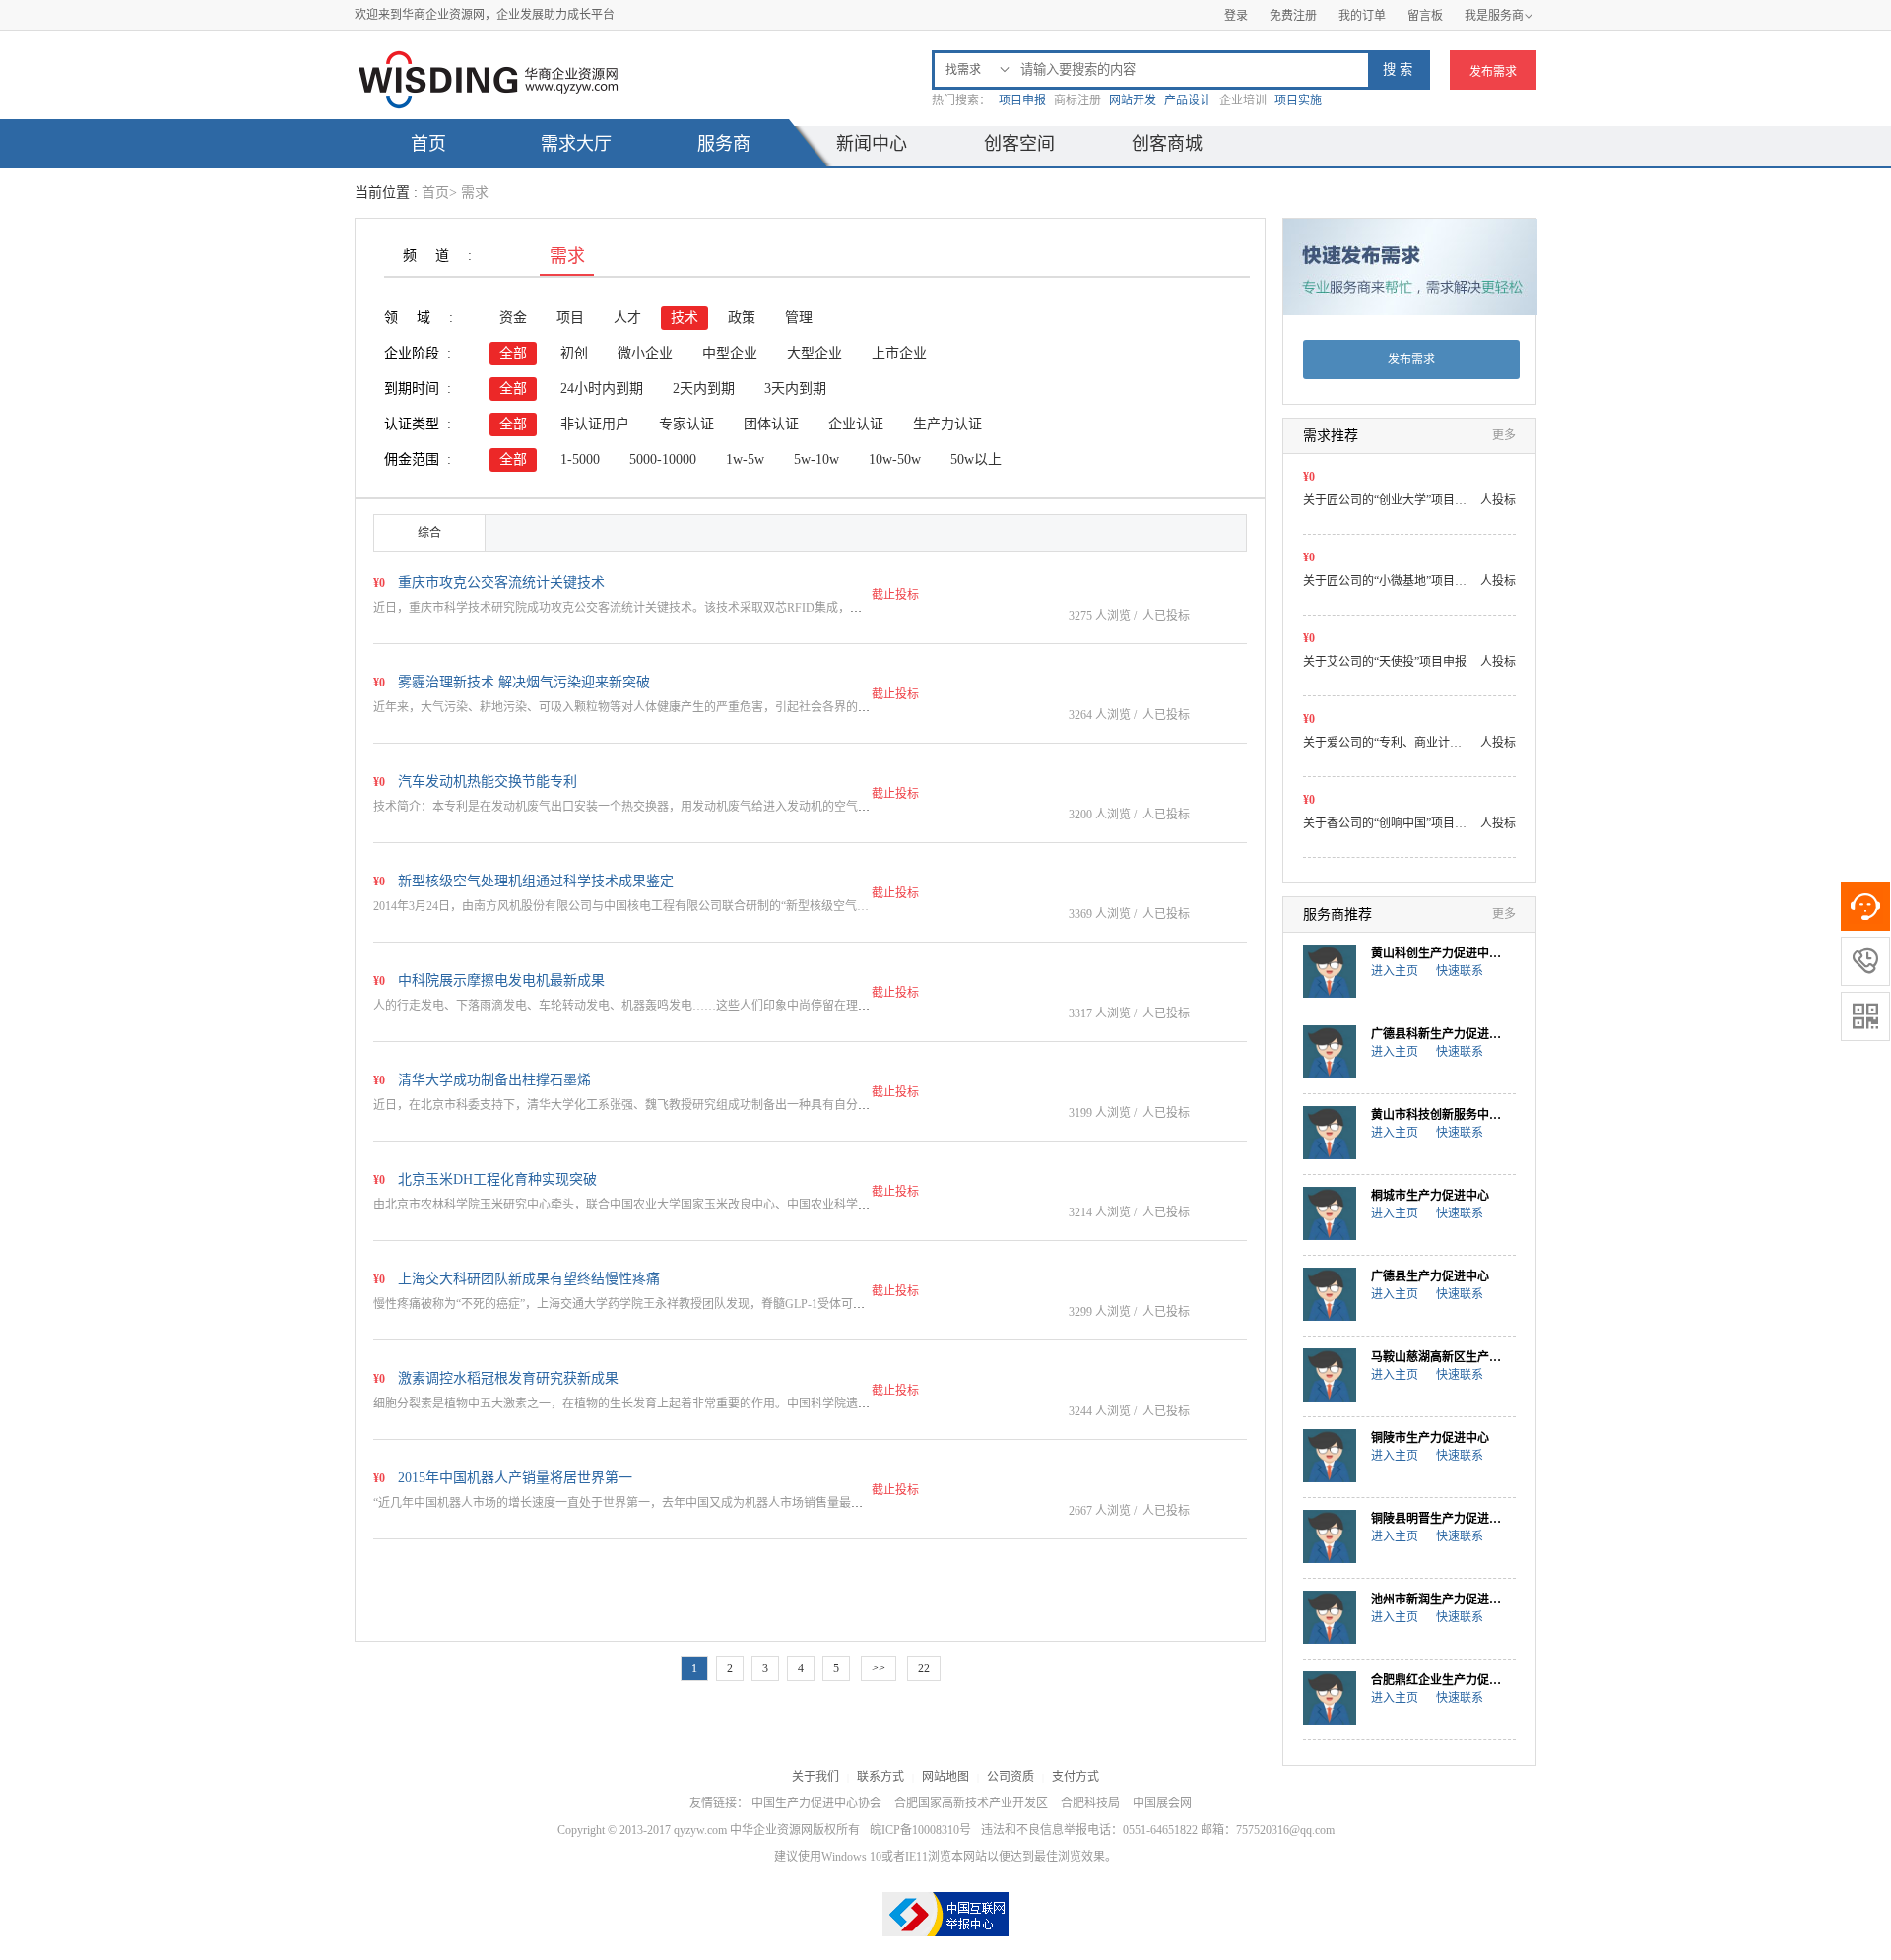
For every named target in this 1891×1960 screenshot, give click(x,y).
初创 (574, 353)
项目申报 (1022, 100)
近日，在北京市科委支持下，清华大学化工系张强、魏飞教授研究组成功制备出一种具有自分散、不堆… (645, 1105)
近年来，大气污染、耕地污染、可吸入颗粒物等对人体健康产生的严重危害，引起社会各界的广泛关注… (645, 707)
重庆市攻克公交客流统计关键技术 (501, 583)
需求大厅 (576, 144)
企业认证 (856, 424)
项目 (570, 318)
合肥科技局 (1090, 1803)
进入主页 (1395, 971)
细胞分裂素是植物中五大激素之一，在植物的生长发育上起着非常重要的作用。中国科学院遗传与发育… (645, 1404)
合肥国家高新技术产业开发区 (971, 1803)
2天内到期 (704, 389)
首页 (428, 144)
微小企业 (645, 353)
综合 (429, 533)
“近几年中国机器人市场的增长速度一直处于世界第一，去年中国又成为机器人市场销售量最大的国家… (642, 1503)
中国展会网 (1162, 1803)
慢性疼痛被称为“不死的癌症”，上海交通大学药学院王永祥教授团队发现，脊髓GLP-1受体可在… (625, 1304)
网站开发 (1133, 100)
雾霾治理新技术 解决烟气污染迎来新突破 (524, 682)
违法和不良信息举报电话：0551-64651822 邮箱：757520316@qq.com (1158, 1830)
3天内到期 (795, 389)
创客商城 (1167, 144)
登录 (1236, 16)
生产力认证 (947, 424)
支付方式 (1076, 1777)
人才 (627, 318)
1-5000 (580, 459)
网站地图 (945, 1777)
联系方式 (880, 1777)
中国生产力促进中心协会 (816, 1803)
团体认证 (771, 424)
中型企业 (730, 353)
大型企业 (815, 353)
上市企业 (899, 353)
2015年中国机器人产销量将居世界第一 (515, 1478)
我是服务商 (1499, 16)
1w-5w (745, 459)
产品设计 (1188, 100)
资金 (513, 318)
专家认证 (686, 424)
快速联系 (1460, 971)
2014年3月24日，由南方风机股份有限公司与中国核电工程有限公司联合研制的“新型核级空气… (621, 906)
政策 (742, 318)
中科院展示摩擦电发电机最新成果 (501, 980)
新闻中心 (872, 144)
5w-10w (816, 459)
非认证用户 (595, 424)
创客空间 (1019, 144)
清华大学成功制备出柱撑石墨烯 (494, 1080)
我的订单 (1362, 16)
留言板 (1425, 16)
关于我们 (815, 1777)
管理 (799, 318)
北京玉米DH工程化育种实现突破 (497, 1179)
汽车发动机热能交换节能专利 (488, 782)
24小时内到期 (602, 389)
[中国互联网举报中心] (945, 1914)
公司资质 (1011, 1777)
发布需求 (1493, 72)
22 (924, 1668)
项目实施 (1298, 100)
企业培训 (1243, 100)
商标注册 (1077, 100)
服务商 (724, 144)
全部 (513, 353)
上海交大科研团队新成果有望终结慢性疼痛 (529, 1279)
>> (879, 1668)
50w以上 (976, 459)
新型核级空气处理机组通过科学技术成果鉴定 (536, 881)
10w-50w (895, 459)
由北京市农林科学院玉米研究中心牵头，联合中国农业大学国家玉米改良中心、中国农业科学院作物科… (645, 1205)
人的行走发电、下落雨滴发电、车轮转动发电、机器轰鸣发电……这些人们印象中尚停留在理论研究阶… (645, 1006)
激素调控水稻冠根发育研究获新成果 (508, 1378)
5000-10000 (663, 459)
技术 (685, 318)
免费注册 (1293, 16)
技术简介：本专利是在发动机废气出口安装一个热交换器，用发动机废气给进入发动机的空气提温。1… (642, 807)
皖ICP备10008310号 (920, 1830)
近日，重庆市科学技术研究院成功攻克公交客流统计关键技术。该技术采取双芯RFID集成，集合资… (635, 608)
